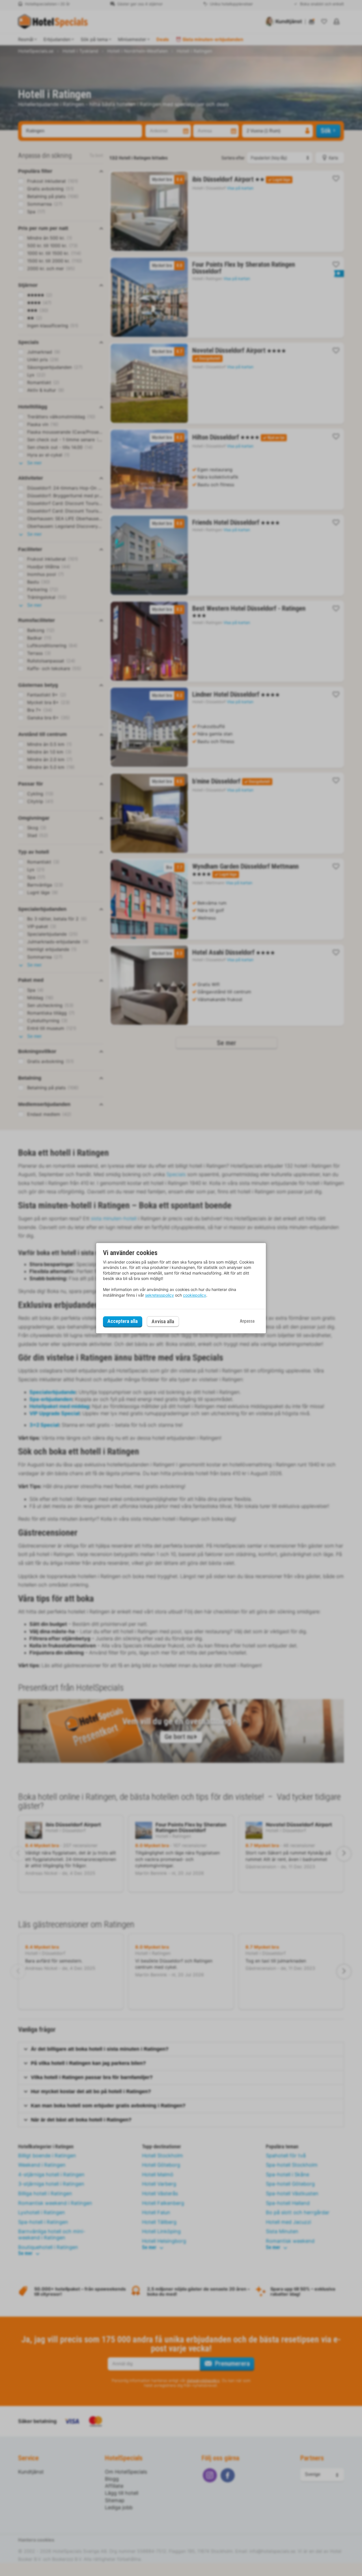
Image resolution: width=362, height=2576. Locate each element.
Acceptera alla (123, 1321)
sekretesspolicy (160, 1295)
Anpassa (247, 1321)
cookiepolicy (195, 1295)
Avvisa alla (163, 1321)
